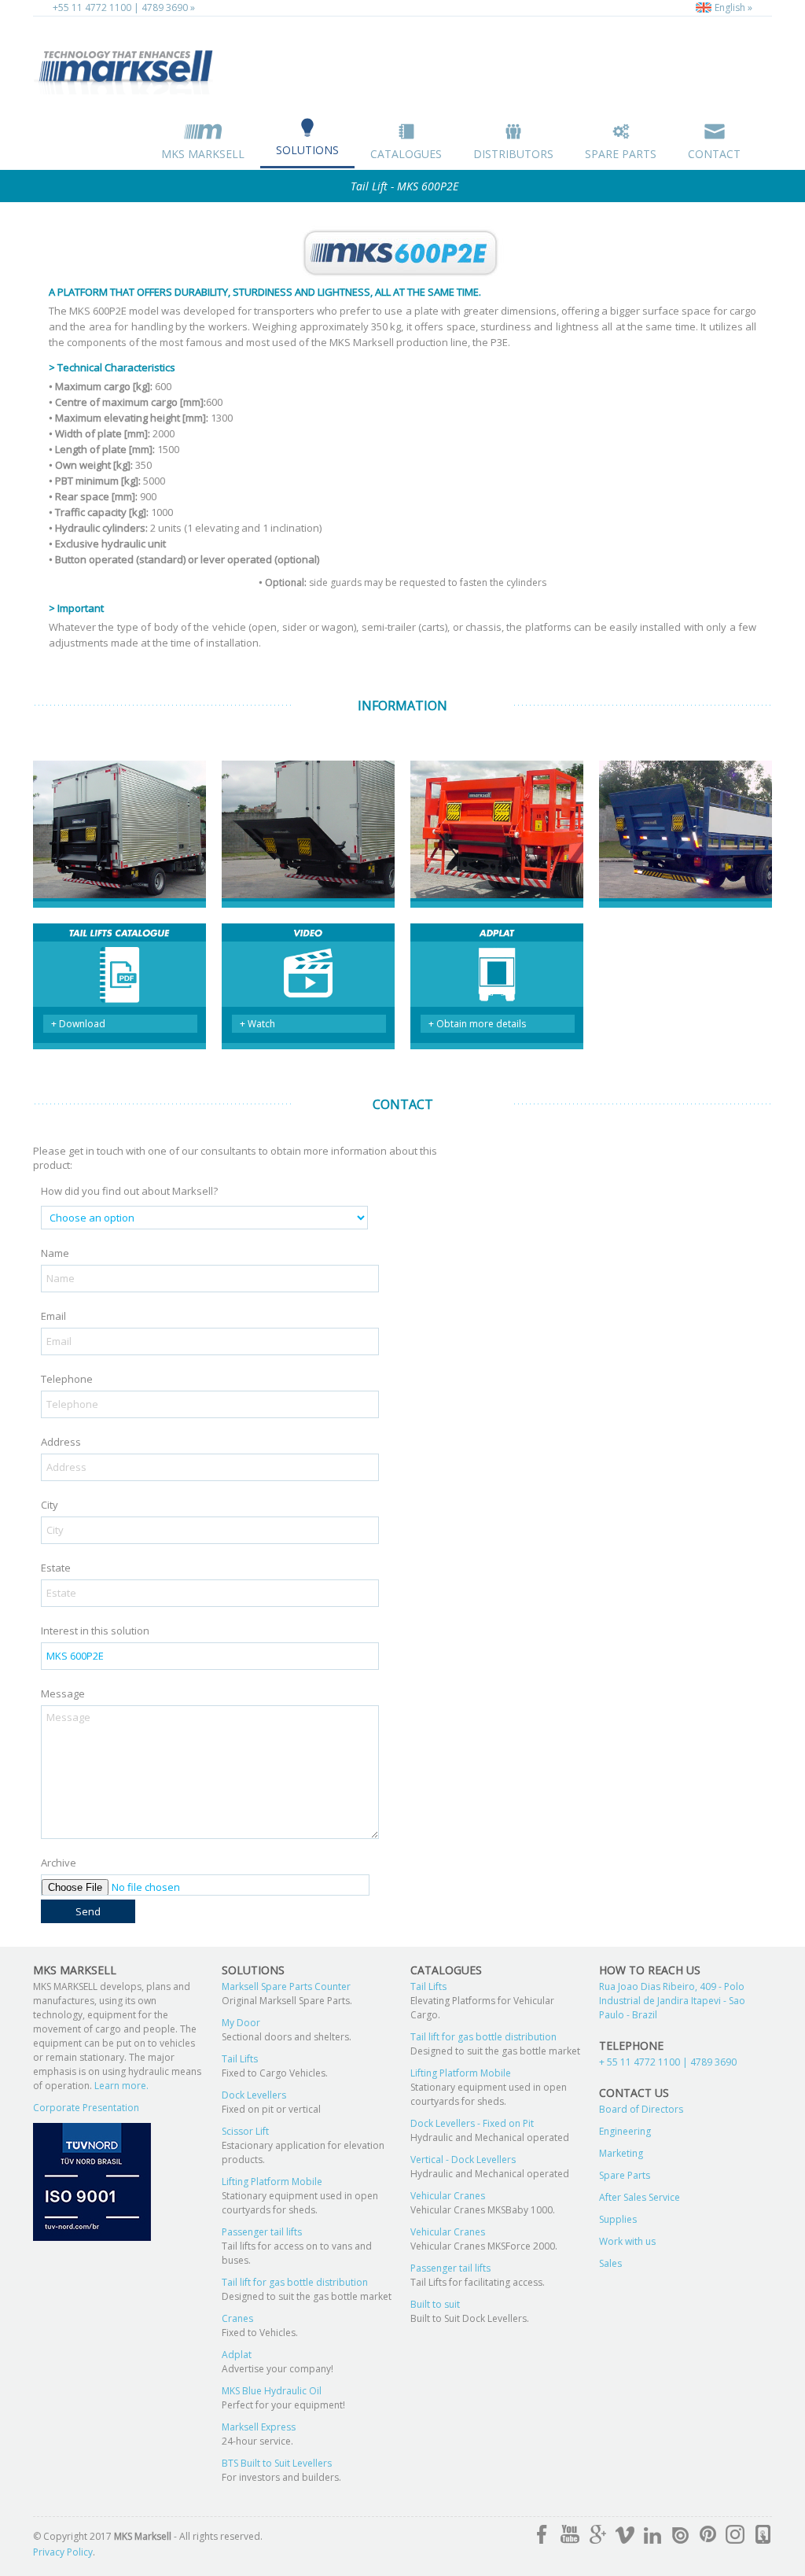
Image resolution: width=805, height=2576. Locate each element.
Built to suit (435, 2304)
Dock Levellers (254, 2095)
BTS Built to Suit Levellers (277, 2463)
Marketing (621, 2153)
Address (61, 1442)
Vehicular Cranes (448, 2196)
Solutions (307, 150)
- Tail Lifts (127, 68)
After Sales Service (640, 2197)
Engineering (625, 2131)
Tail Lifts (240, 2059)
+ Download (78, 1024)
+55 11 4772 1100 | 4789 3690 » (124, 7)
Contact (714, 154)
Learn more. (120, 2086)
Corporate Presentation (86, 2108)
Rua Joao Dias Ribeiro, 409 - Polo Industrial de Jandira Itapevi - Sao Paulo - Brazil (672, 2001)
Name (55, 1253)
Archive (59, 1863)
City (50, 1505)
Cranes (237, 2318)
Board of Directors (641, 2109)
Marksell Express (259, 2427)
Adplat (237, 2355)
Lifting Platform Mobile (272, 2182)
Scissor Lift (245, 2131)
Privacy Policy (63, 2552)
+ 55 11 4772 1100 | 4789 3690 (668, 2062)
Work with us (627, 2241)
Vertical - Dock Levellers (463, 2160)
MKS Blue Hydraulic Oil (272, 2391)
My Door (241, 2023)
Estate (56, 1568)
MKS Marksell (203, 154)
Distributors (513, 154)
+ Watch (257, 1024)
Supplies (618, 2219)
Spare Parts (621, 154)
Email (53, 1316)
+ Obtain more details (477, 1024)
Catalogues (406, 154)
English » (732, 7)
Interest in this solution (95, 1631)
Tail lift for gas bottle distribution (295, 2282)
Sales (610, 2263)
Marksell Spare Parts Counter (286, 1986)
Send (88, 1911)
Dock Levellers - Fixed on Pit (472, 2123)
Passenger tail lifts (262, 2232)
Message (63, 1693)
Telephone (67, 1379)
